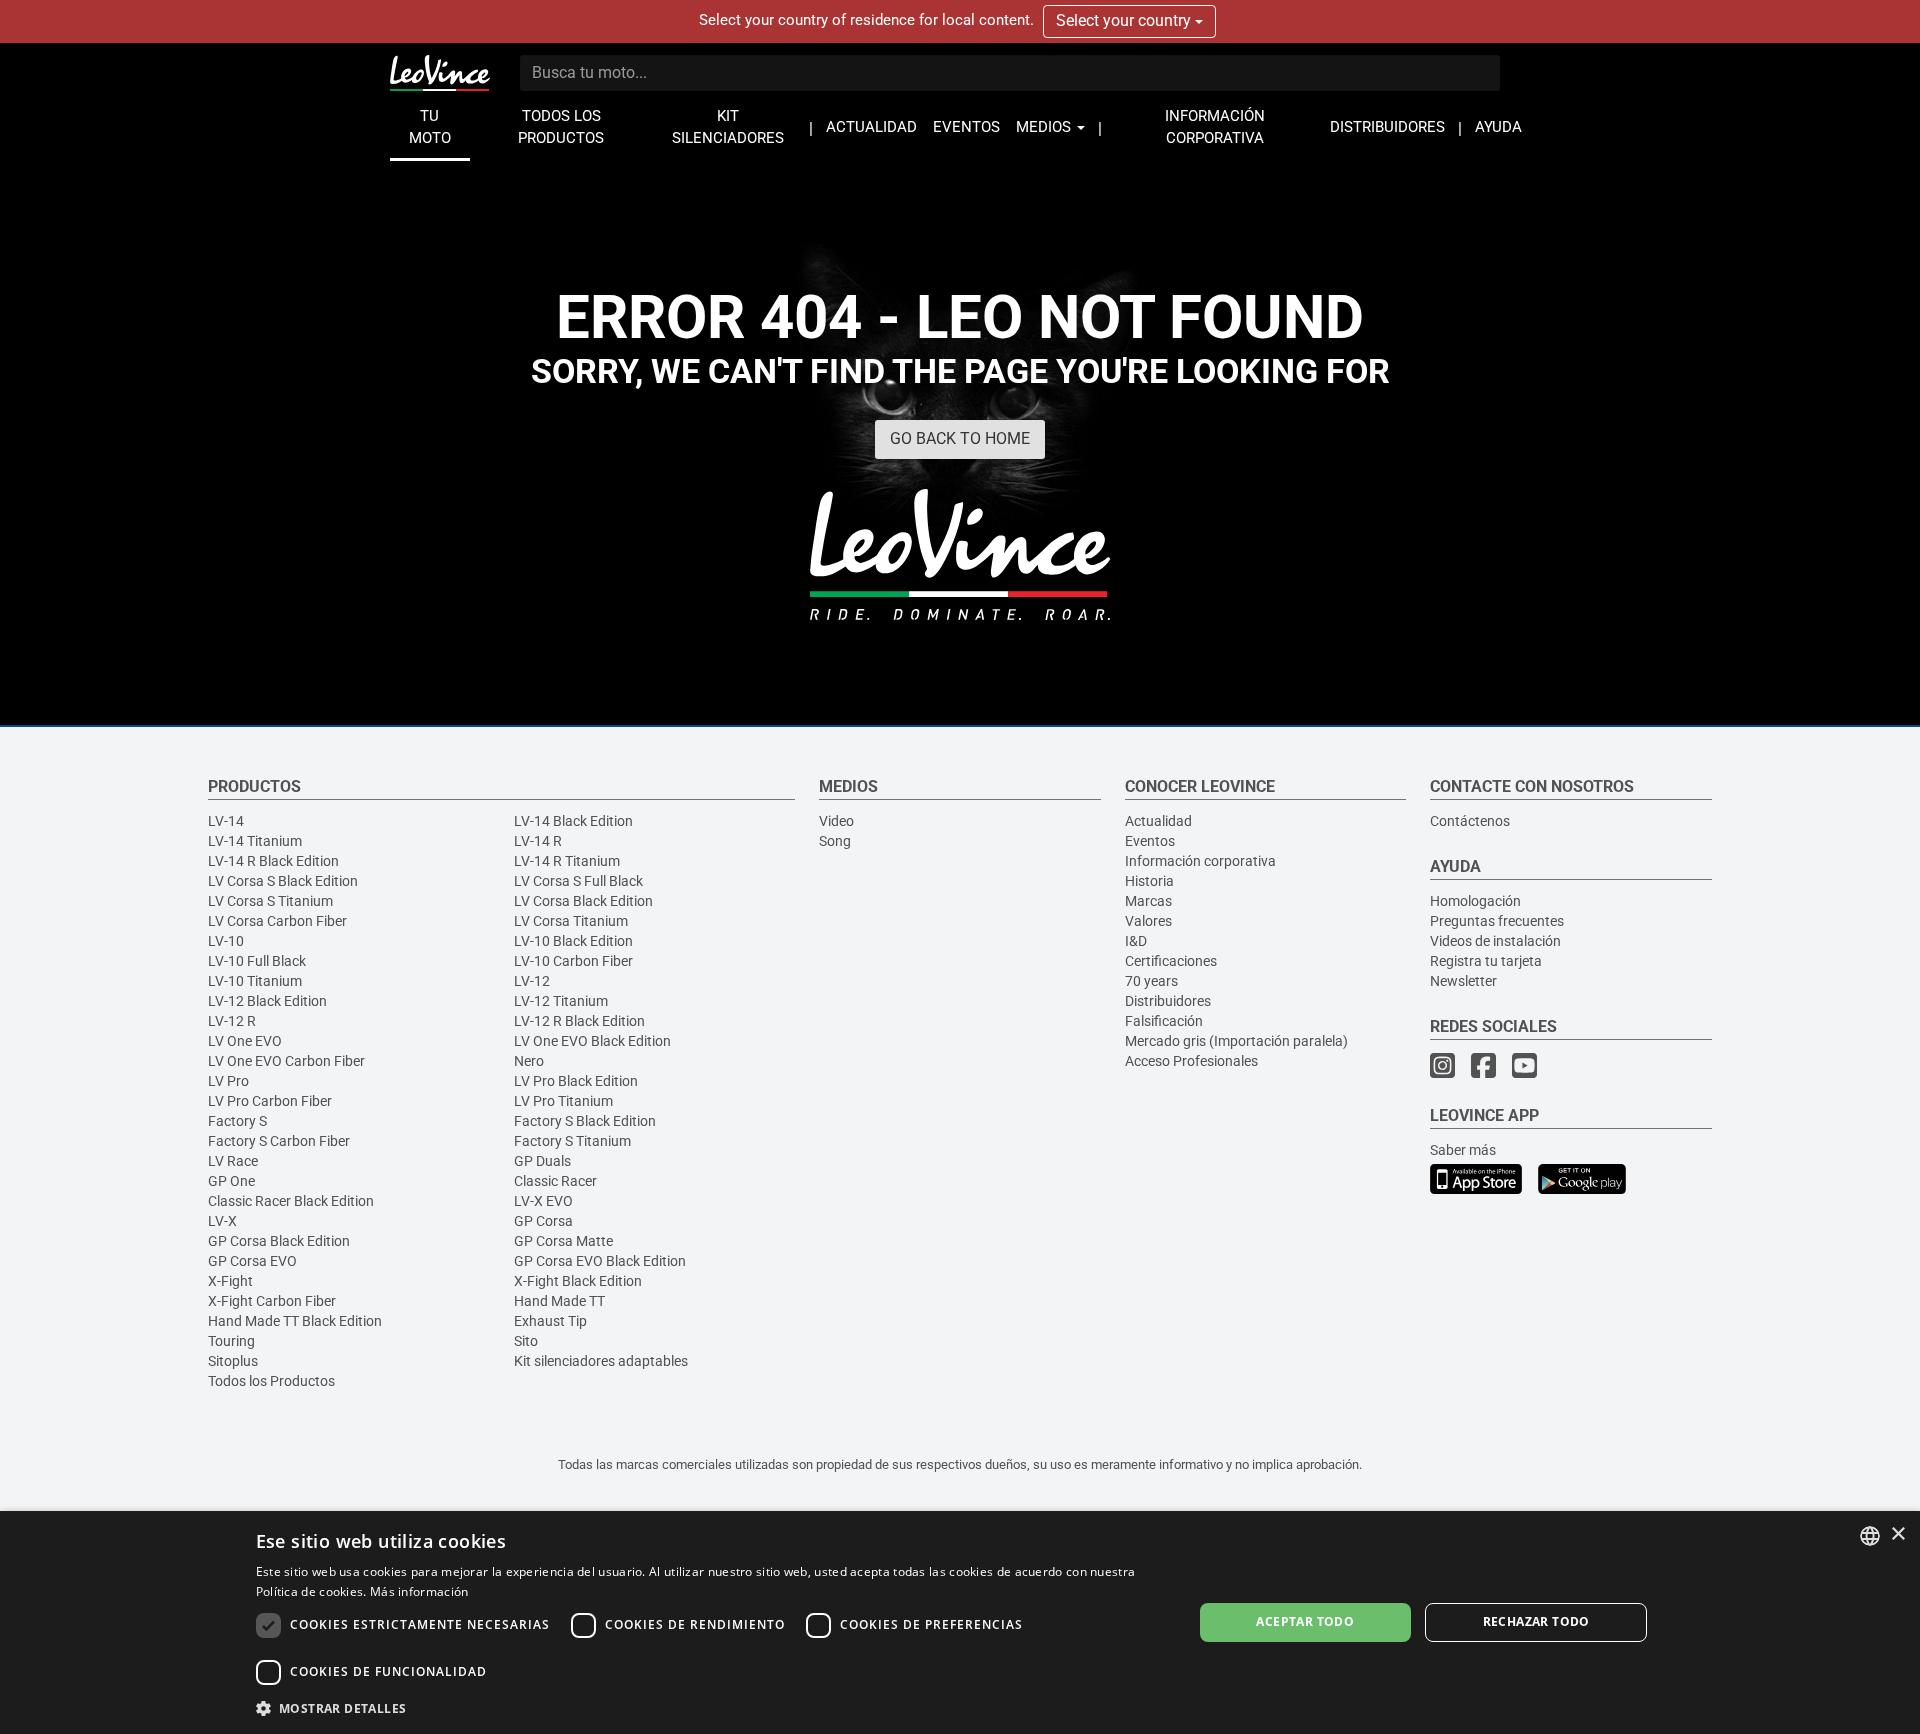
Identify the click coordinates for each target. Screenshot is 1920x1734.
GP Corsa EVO (252, 1261)
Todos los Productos (271, 1381)
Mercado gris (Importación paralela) (1236, 1041)
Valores (1148, 921)
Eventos (1150, 841)
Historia (1149, 881)
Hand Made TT (559, 1301)
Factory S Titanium (572, 1141)
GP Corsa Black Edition (279, 1241)
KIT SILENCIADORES (728, 127)
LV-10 (226, 941)
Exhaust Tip (550, 1321)
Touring (231, 1341)
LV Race (233, 1161)
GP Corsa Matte (563, 1241)
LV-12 (532, 981)
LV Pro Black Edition (576, 1081)
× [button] (1897, 1534)
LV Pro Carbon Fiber (270, 1101)
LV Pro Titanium (563, 1101)
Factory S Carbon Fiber (279, 1141)
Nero (529, 1061)
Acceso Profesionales (1191, 1061)
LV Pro (228, 1081)
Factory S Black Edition (585, 1121)
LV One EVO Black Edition (592, 1041)
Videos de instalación (1495, 941)
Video (836, 821)
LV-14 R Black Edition (273, 861)
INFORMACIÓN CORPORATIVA (1215, 127)
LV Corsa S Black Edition (283, 881)
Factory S (237, 1121)
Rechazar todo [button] (1536, 1621)
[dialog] (960, 1622)
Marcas (1148, 901)
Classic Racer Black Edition (291, 1201)
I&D (1136, 941)
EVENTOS (966, 127)
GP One (231, 1181)
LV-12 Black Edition (267, 1001)
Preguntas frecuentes (1497, 921)
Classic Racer (555, 1181)
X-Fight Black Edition (578, 1281)
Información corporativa (1200, 861)
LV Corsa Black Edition (583, 901)
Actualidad (1158, 821)
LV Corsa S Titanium (270, 901)
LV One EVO (245, 1041)
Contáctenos (1470, 821)
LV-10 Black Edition (573, 941)
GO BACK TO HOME (960, 438)
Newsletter (1463, 981)
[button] (710, 1707)
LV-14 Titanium (255, 841)
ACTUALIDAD (871, 127)
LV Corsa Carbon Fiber (277, 921)
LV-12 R (232, 1021)
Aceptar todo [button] (1305, 1621)
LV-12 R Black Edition (579, 1021)
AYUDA (1498, 127)
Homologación (1475, 901)
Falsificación (1164, 1021)
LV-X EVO (543, 1201)
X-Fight (230, 1281)
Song (835, 841)
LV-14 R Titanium (567, 861)
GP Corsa (543, 1221)
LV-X (222, 1221)
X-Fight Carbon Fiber (272, 1301)
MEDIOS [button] (1045, 127)
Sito (526, 1341)
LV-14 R (538, 841)
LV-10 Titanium (255, 981)
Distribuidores (1168, 1001)
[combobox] (1870, 1536)
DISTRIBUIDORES (1387, 127)
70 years (1151, 981)
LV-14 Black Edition (573, 821)
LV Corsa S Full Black (578, 881)
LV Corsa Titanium (571, 921)
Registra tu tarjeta (1486, 961)
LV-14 (226, 821)
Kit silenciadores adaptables (601, 1361)
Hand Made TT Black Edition (295, 1321)
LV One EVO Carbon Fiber (286, 1061)
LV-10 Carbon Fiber (573, 961)
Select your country (1125, 20)
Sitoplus (233, 1361)
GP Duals (542, 1161)
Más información (419, 1591)
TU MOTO (430, 127)
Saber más (1463, 1150)
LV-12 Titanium (561, 1001)
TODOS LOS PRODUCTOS (561, 127)
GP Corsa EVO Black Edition (600, 1261)
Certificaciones (1171, 961)
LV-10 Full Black (257, 961)
